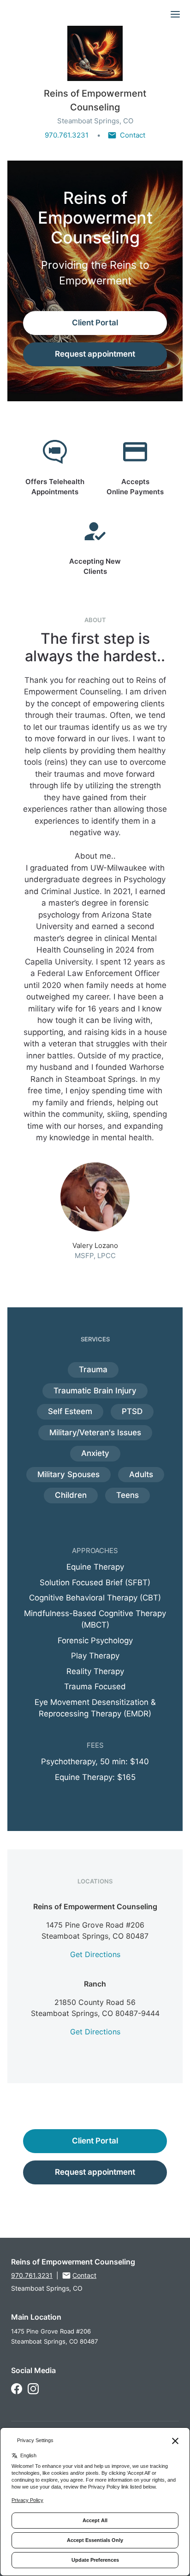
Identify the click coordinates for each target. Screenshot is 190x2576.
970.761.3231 (67, 135)
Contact (133, 135)
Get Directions (95, 1954)
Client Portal (95, 323)
